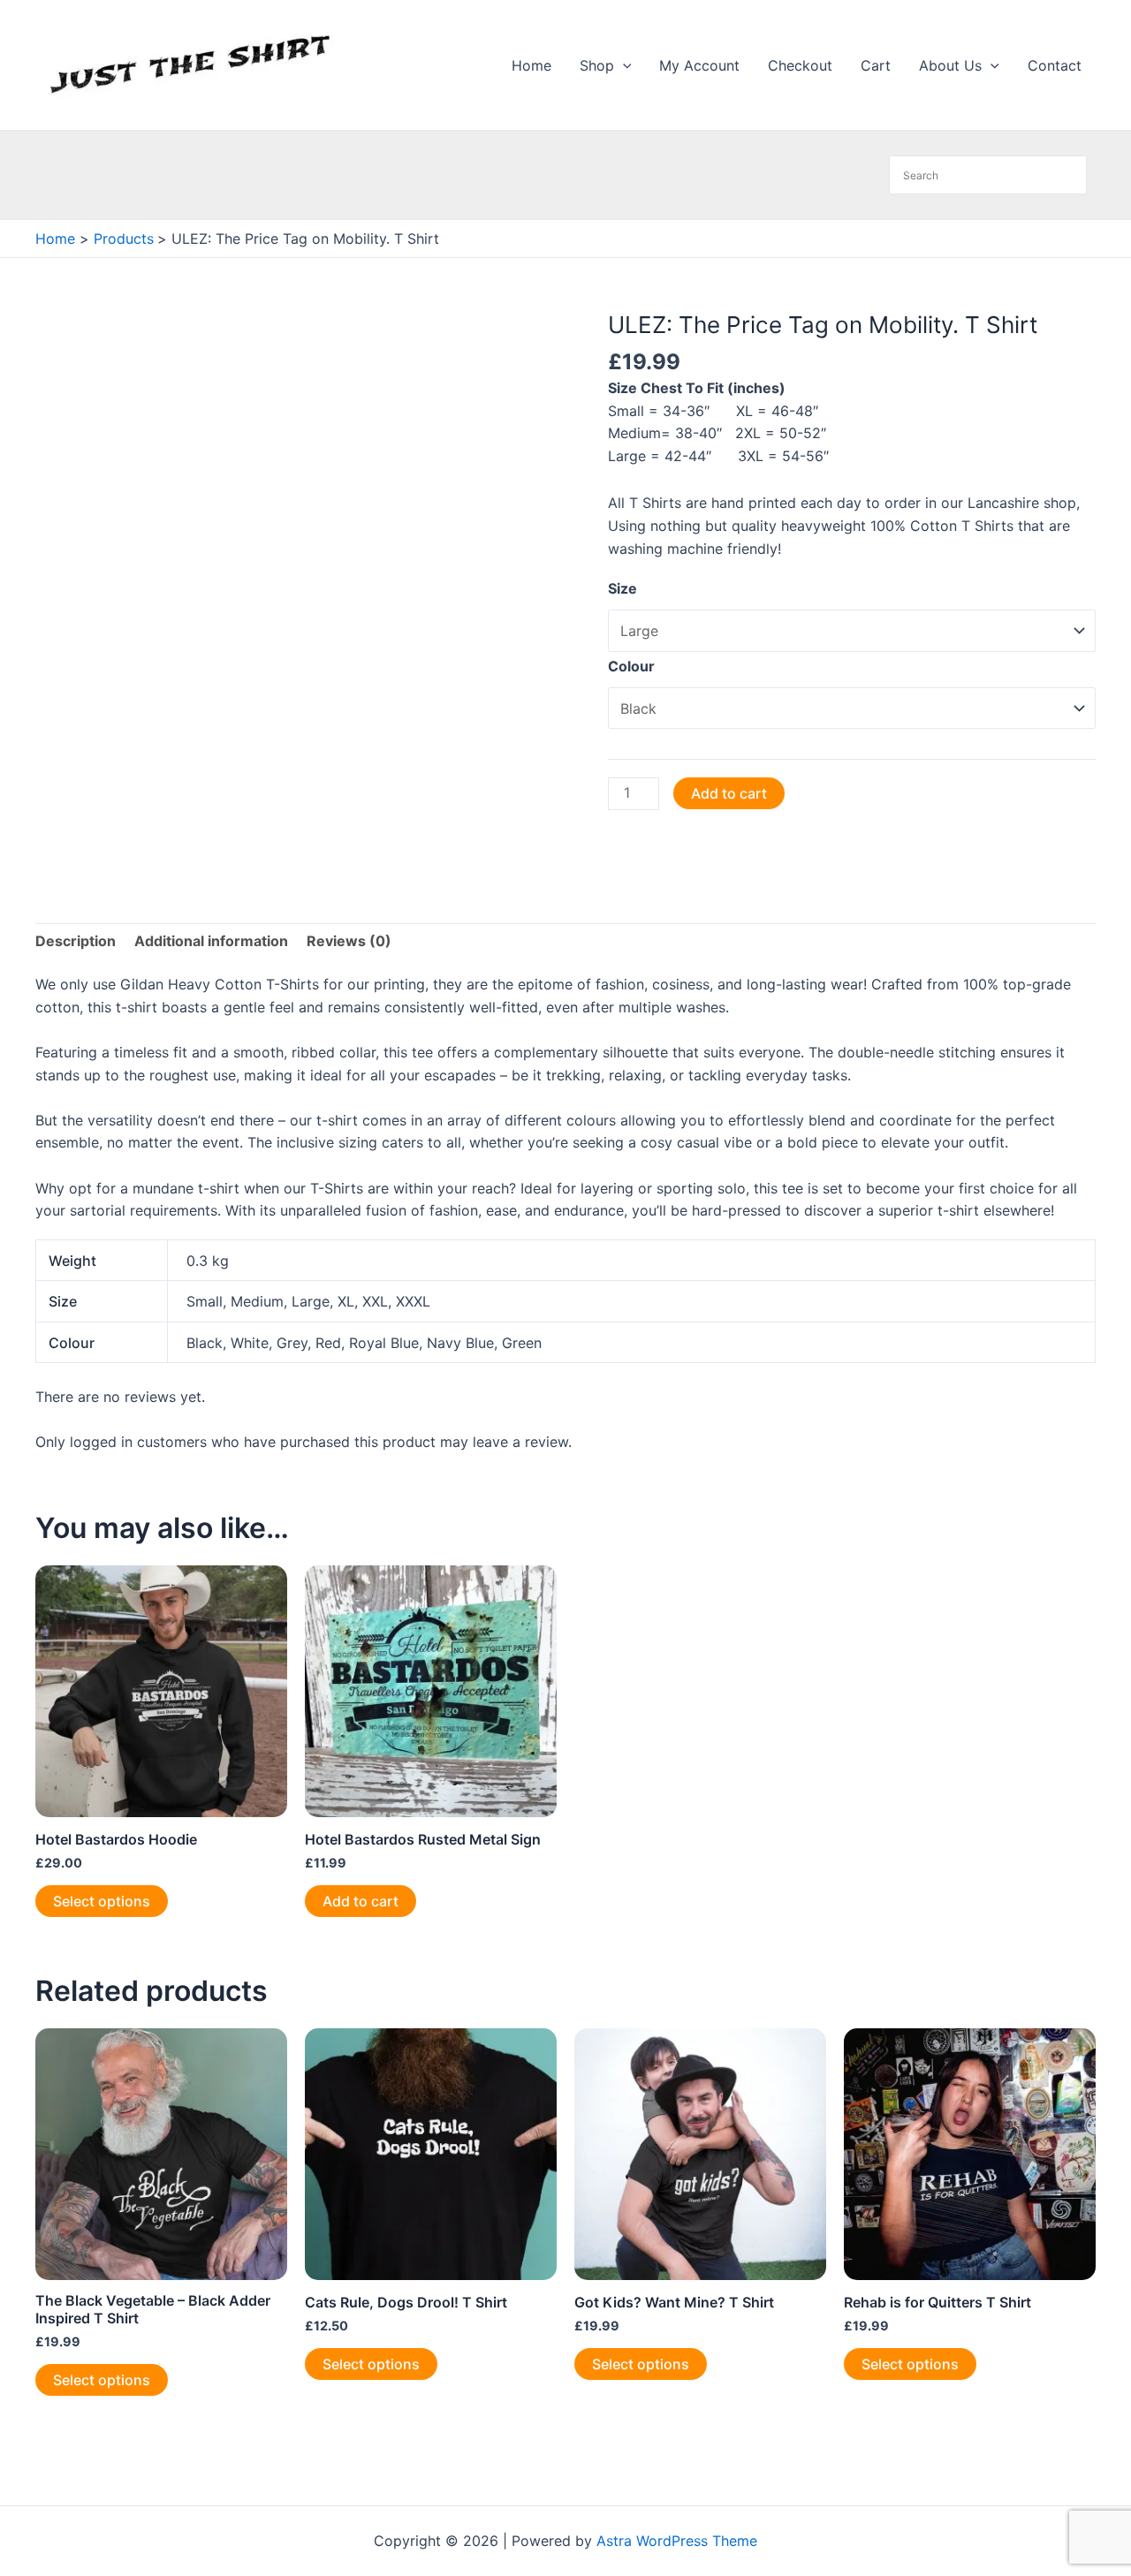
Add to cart (729, 793)
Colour (631, 666)
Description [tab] (76, 941)
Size (622, 588)
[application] (623, 65)
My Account (699, 65)
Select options (102, 1901)
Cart (876, 65)
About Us (950, 65)
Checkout (800, 65)
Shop (597, 65)
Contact (1055, 65)
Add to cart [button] (361, 1901)
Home (531, 65)
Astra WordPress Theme (677, 2541)
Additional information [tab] (211, 941)
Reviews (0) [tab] (349, 941)
